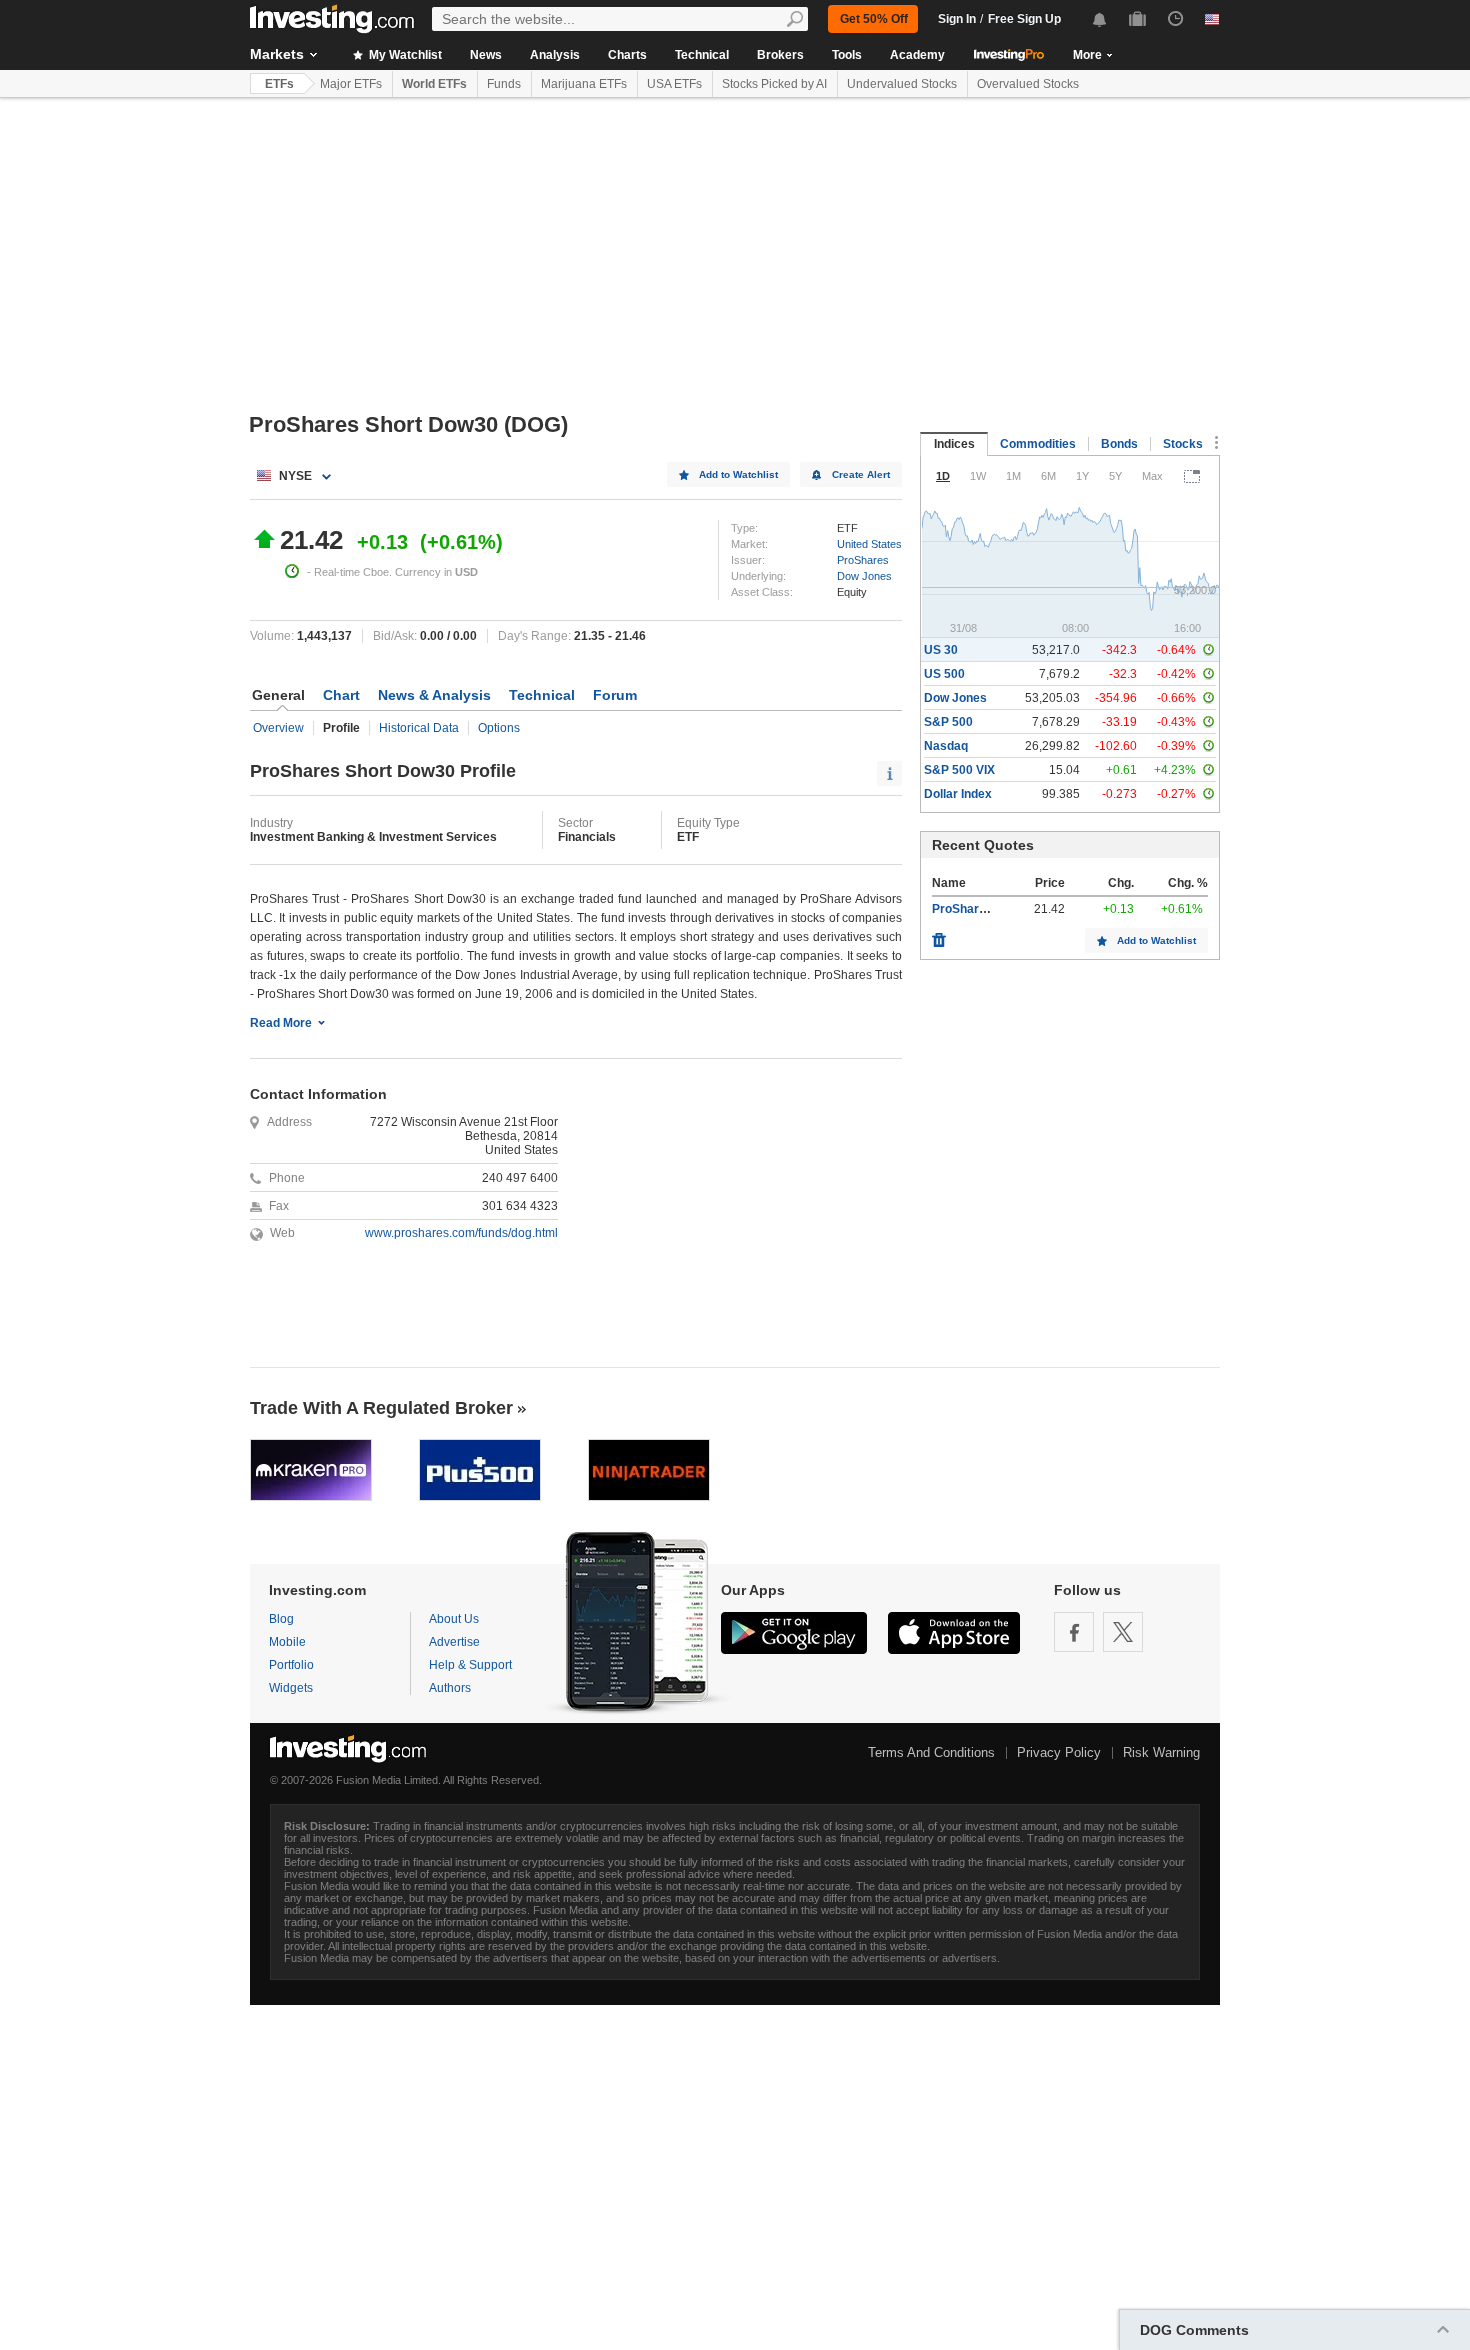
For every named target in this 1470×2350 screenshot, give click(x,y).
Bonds (1119, 444)
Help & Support (470, 1665)
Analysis (555, 55)
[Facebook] (1074, 1632)
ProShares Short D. (987, 909)
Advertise (454, 1642)
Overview (278, 728)
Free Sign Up (1024, 19)
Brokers (780, 55)
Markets (277, 54)
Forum (615, 695)
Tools (847, 55)
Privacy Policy (1059, 1752)
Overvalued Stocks (1028, 84)
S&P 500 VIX (959, 770)
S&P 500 (948, 722)
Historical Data (419, 728)
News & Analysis (434, 695)
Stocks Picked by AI (774, 84)
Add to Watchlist (738, 474)
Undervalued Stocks (902, 84)
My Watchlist (404, 55)
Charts (627, 55)
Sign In (957, 19)
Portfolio (291, 1665)
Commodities (1038, 444)
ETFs (279, 84)
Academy (917, 55)
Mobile (287, 1642)
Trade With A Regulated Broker (381, 1408)
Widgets (291, 1688)
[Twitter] (1123, 1632)
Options (499, 728)
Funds (504, 84)
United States (869, 544)
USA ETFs (674, 84)
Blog (281, 1619)
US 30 (941, 650)
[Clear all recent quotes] (939, 935)
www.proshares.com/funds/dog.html (461, 1233)
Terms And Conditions (931, 1752)
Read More (281, 1023)
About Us (454, 1619)
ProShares (863, 560)
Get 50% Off (874, 19)
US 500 (944, 674)
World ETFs (434, 84)
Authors (450, 1688)
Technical (702, 55)
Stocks (1183, 444)
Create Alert (861, 474)
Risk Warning (1161, 1752)
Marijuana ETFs (584, 84)
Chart (341, 695)
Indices (954, 444)
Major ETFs (351, 84)
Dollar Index (958, 794)
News (486, 55)
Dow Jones (864, 576)
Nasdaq (946, 746)
